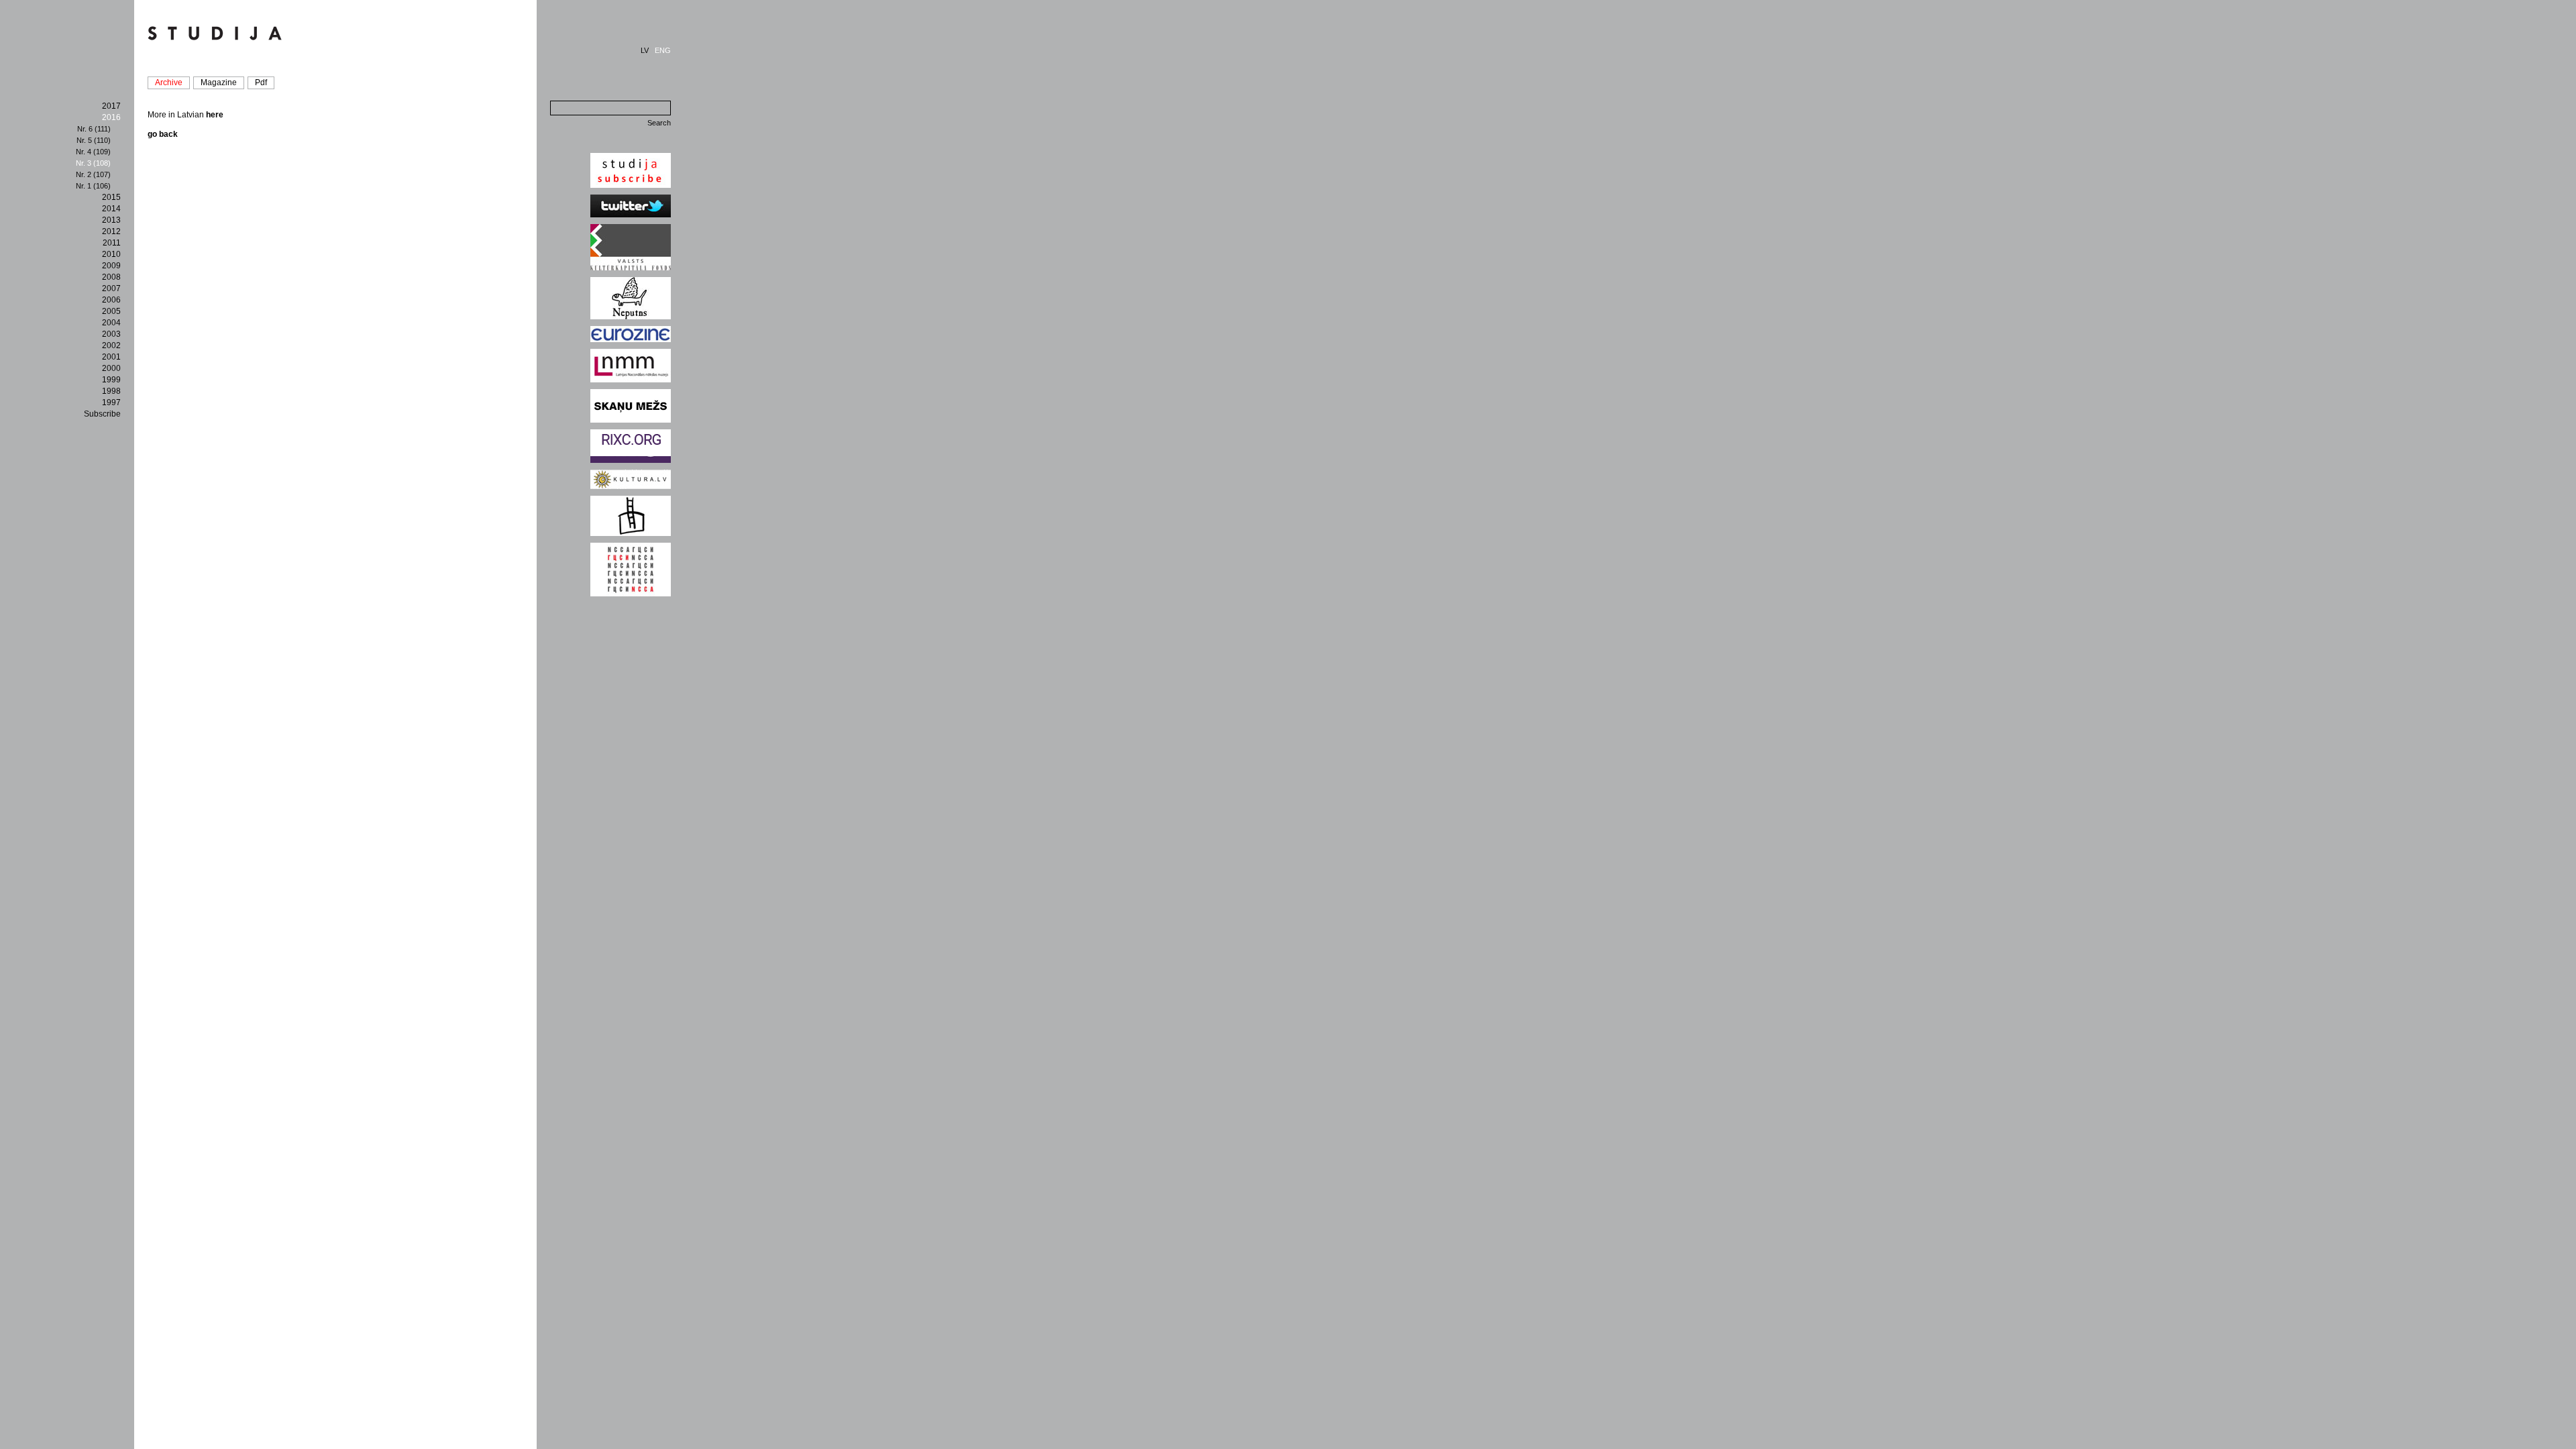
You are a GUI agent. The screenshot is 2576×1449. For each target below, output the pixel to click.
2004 (111, 323)
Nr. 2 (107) (93, 174)
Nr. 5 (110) (94, 140)
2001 (111, 357)
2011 (112, 243)
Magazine (219, 83)
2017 (111, 106)
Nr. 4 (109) (93, 152)
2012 (111, 231)
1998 (111, 391)
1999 (111, 380)
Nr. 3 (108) (93, 163)
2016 (111, 117)
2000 (111, 368)
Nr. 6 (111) (94, 129)
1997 (111, 402)
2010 (111, 254)
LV (645, 50)
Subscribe (102, 414)
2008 (111, 277)
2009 (111, 266)
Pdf (261, 83)
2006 (111, 300)
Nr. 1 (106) (93, 186)
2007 (111, 288)
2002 (111, 345)
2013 (111, 220)
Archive (169, 83)
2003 (111, 334)
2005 (111, 311)
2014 (111, 209)
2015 (111, 197)
